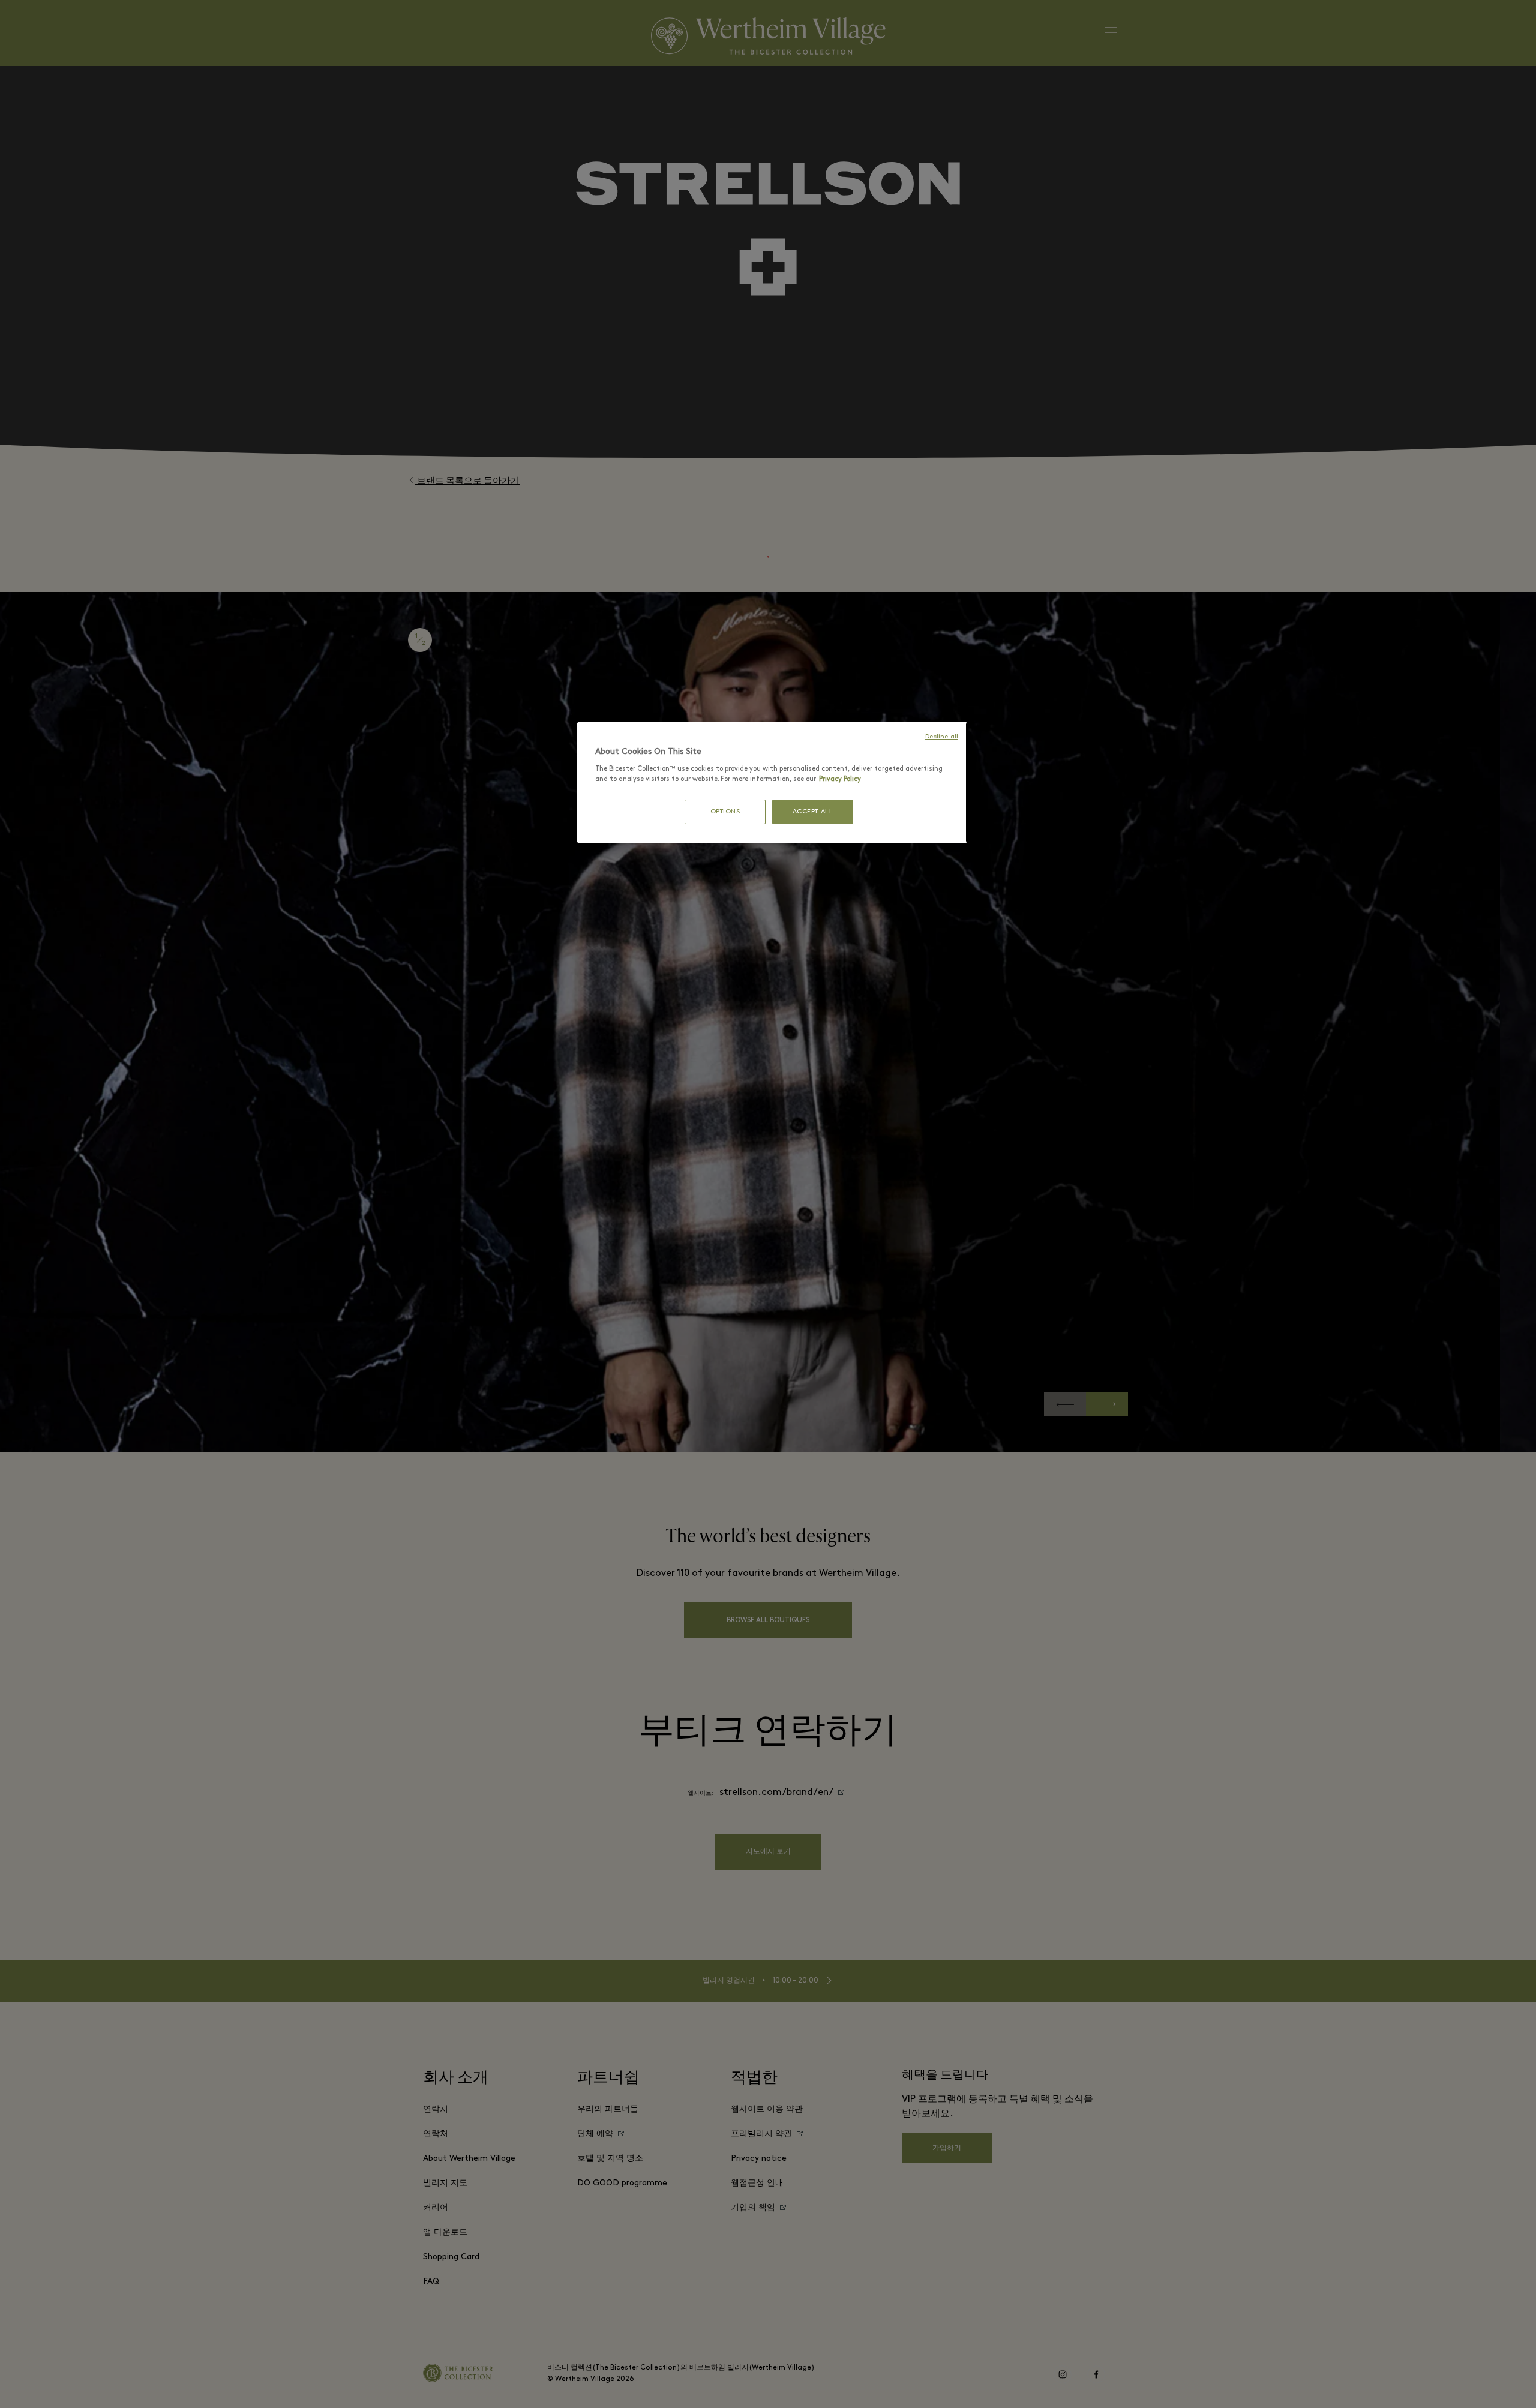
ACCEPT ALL (813, 812)
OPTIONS (725, 812)
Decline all (942, 737)
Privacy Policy (840, 779)
